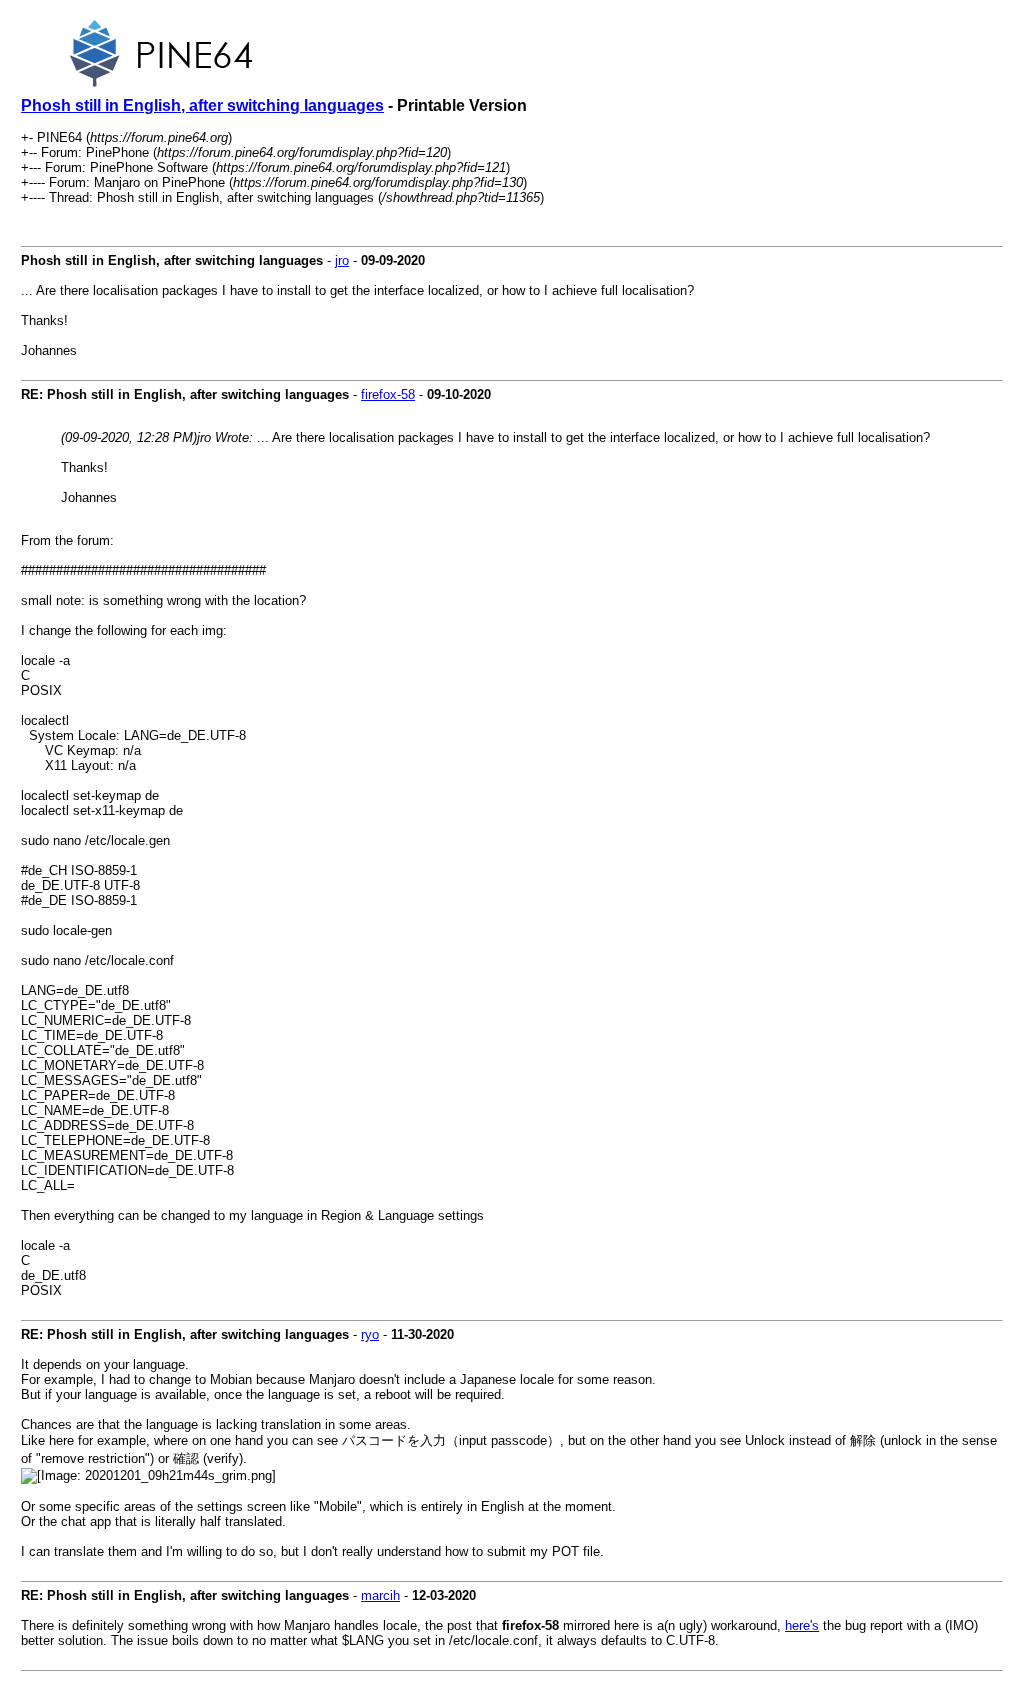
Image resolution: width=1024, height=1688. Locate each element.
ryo (370, 1334)
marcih (380, 1595)
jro (342, 260)
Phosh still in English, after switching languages (202, 105)
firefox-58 (388, 394)
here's (802, 1625)
